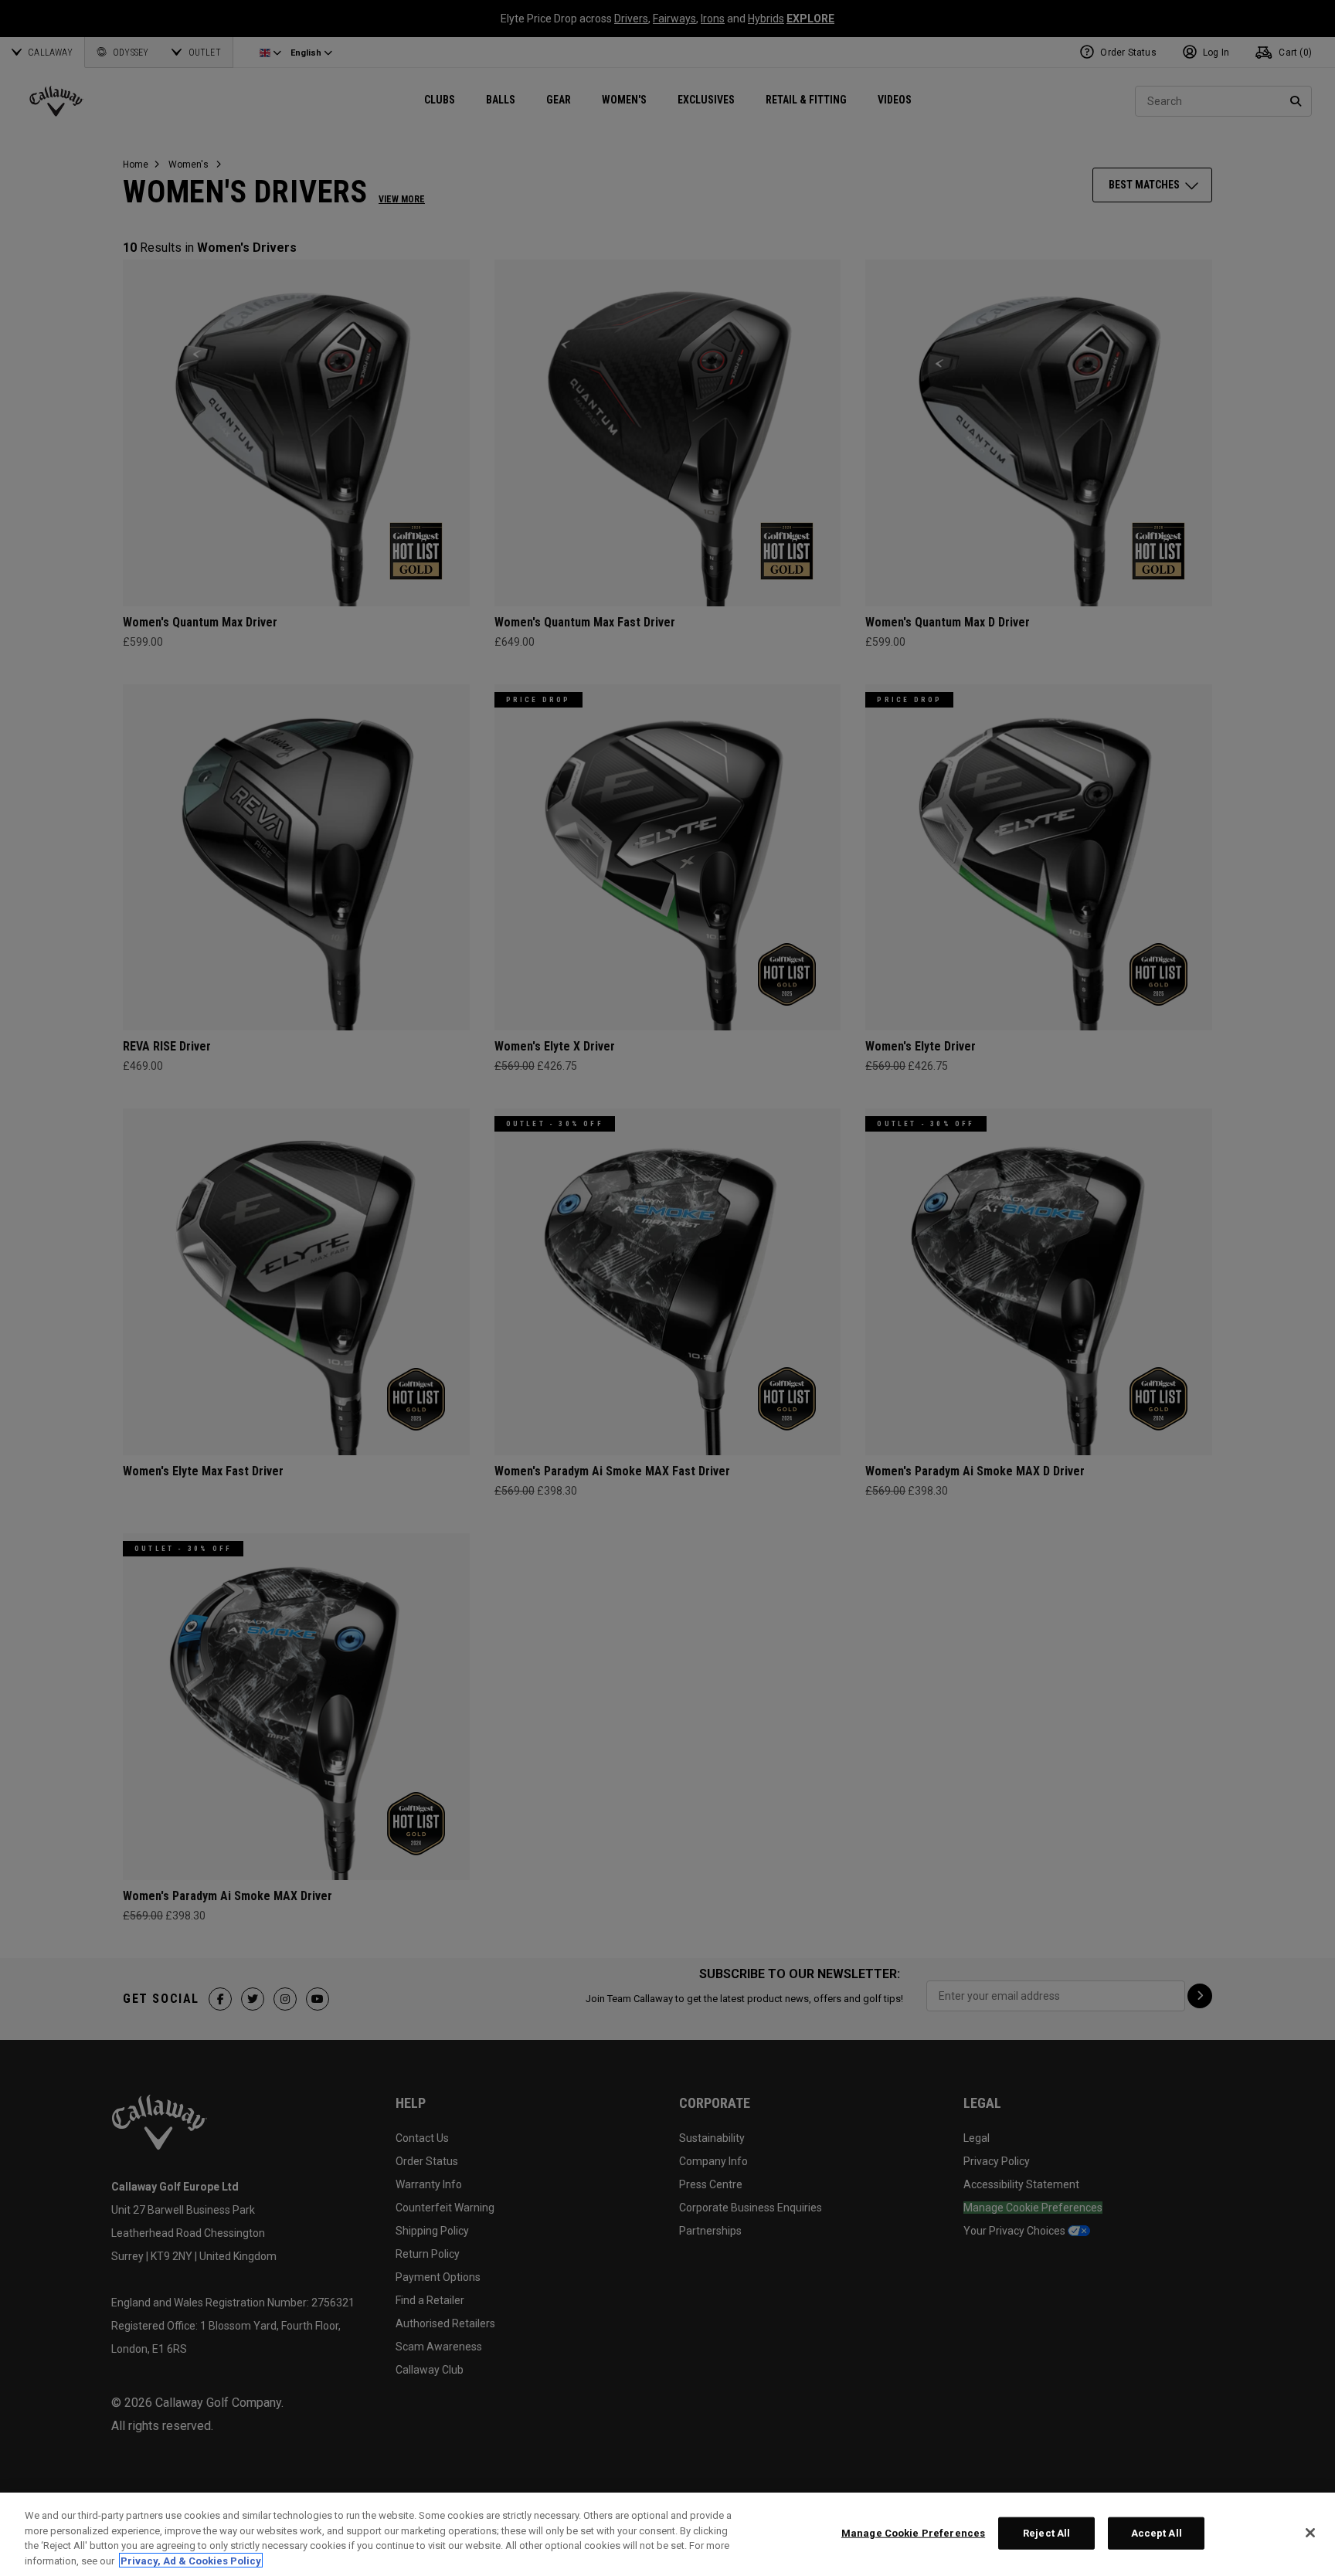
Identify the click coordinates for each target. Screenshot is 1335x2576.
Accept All (1157, 2533)
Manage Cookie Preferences (913, 2533)
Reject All (1046, 2533)
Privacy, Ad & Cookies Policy (191, 2560)
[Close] (1310, 2533)
